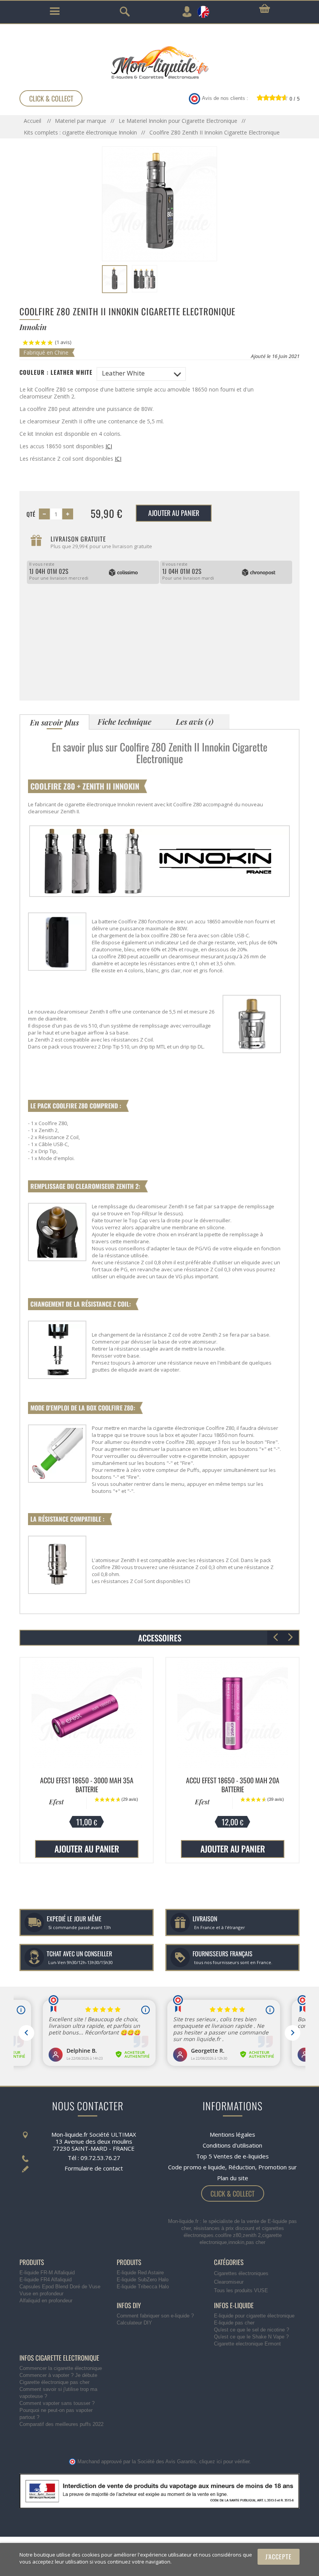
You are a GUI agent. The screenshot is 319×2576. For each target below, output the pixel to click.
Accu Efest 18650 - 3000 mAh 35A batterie (87, 1785)
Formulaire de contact (94, 2168)
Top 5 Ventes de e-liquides (232, 2156)
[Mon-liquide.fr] (159, 62)
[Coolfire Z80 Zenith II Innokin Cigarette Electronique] (115, 279)
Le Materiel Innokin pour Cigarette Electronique (178, 121)
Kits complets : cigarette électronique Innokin (80, 132)
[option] (87, 1761)
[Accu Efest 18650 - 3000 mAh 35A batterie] (87, 1713)
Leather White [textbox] (123, 373)
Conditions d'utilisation (232, 2145)
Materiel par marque (81, 121)
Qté (31, 514)
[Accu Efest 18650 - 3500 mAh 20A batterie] (232, 1713)
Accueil (33, 121)
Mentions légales (232, 2134)
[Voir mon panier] (265, 9)
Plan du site (233, 2178)
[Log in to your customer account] (187, 12)
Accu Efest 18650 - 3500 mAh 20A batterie (233, 1785)
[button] (290, 1638)
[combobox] (141, 374)
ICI (109, 446)
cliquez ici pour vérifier (224, 2462)
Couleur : (56, 372)
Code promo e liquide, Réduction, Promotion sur (232, 2167)
